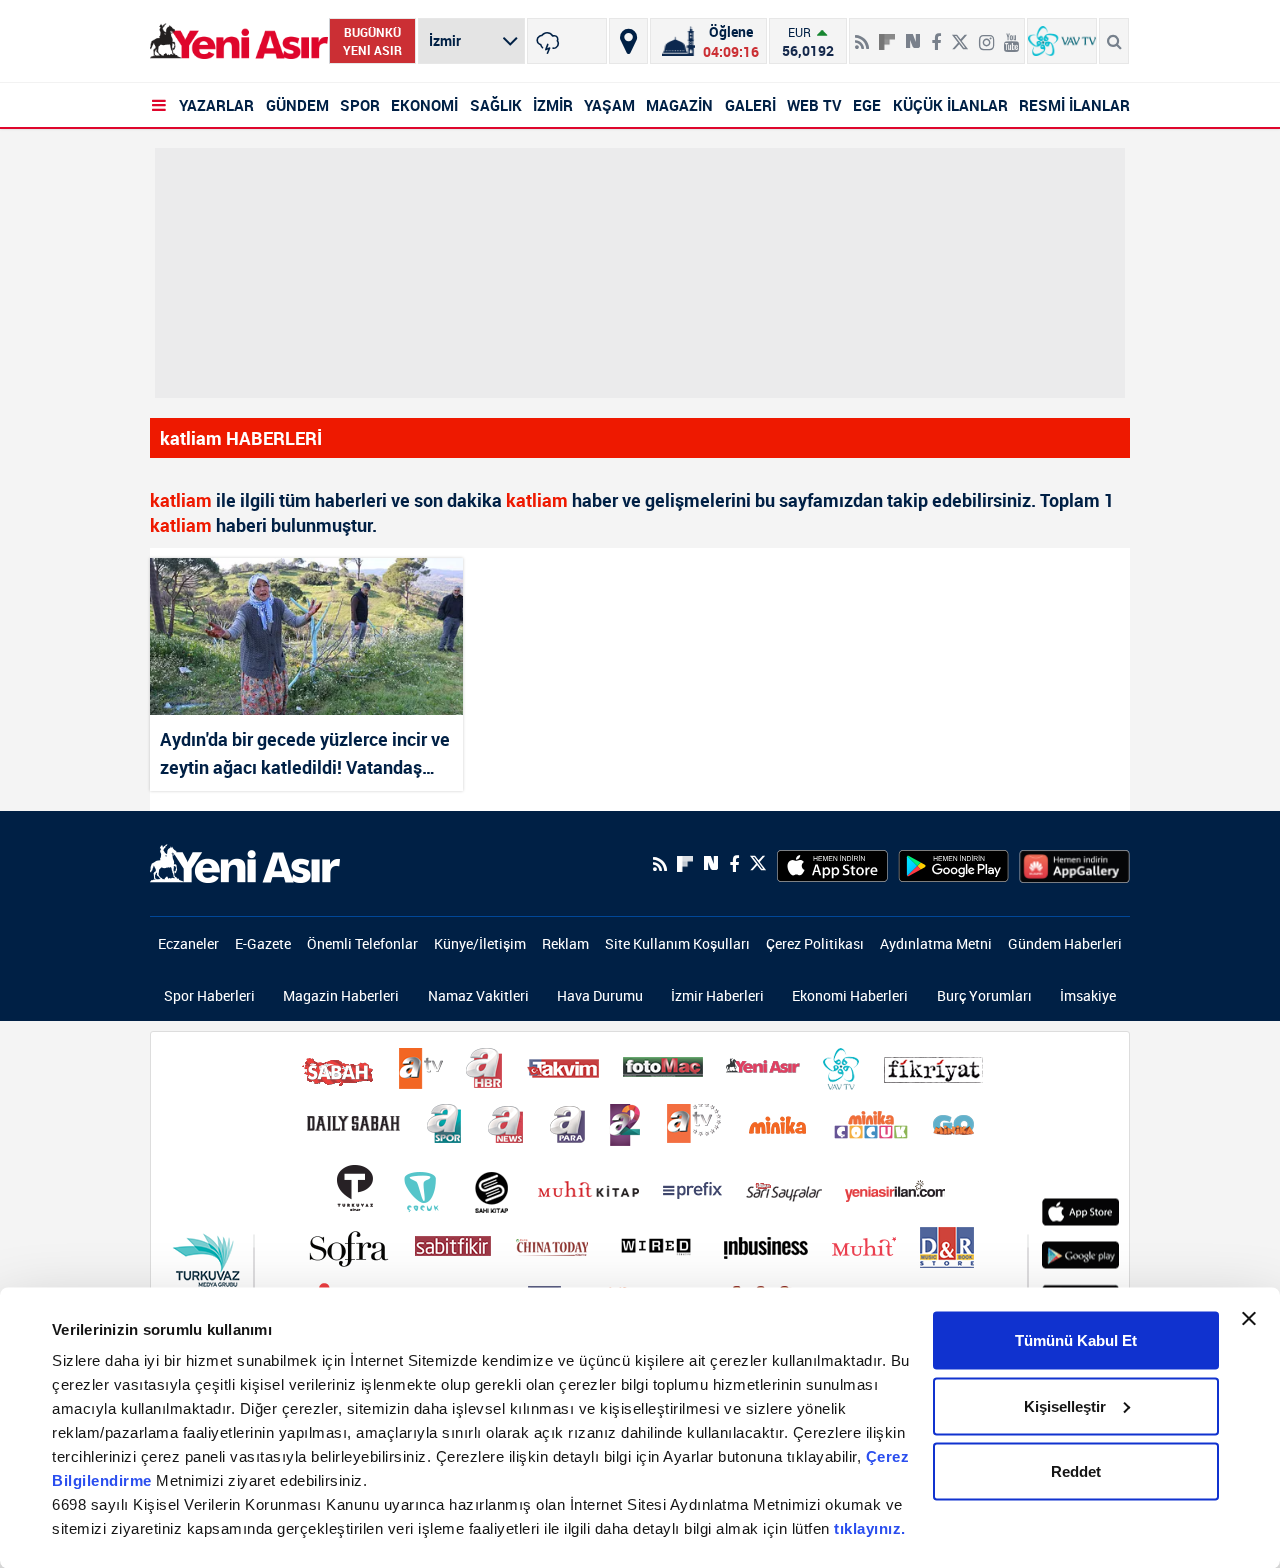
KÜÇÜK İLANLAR (950, 105)
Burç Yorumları (984, 995)
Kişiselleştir (1065, 1405)
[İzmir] (567, 41)
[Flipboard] (887, 35)
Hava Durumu (600, 995)
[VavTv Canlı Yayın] (1062, 41)
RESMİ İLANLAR (1074, 105)
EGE (867, 105)
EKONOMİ (424, 105)
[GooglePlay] (953, 864)
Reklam (565, 943)
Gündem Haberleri (1065, 943)
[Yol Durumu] (628, 41)
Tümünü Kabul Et (1076, 1340)
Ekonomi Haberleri (850, 995)
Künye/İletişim (480, 943)
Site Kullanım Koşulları (677, 943)
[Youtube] (1011, 34)
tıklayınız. (870, 1528)
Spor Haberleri (209, 995)
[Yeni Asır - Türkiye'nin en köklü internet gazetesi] (239, 41)
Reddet (1076, 1471)
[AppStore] (832, 864)
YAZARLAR (216, 105)
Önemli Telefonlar (362, 943)
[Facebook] (936, 34)
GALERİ (750, 105)
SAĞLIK (496, 105)
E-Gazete (263, 943)
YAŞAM (609, 105)
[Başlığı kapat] (1249, 1319)
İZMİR (553, 105)
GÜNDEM (297, 105)
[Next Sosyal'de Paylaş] (913, 34)
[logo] (245, 862)
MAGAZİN (679, 105)
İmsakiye (1088, 995)
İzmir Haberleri (717, 995)
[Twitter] (960, 34)
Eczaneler (188, 943)
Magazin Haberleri (341, 995)
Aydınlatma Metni (936, 943)
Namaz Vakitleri (478, 995)
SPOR (360, 105)
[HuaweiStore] (1074, 864)
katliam (181, 500)
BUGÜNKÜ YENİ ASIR (372, 41)
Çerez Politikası (815, 943)
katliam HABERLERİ (241, 438)
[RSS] (862, 34)
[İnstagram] (986, 34)
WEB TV (814, 105)
